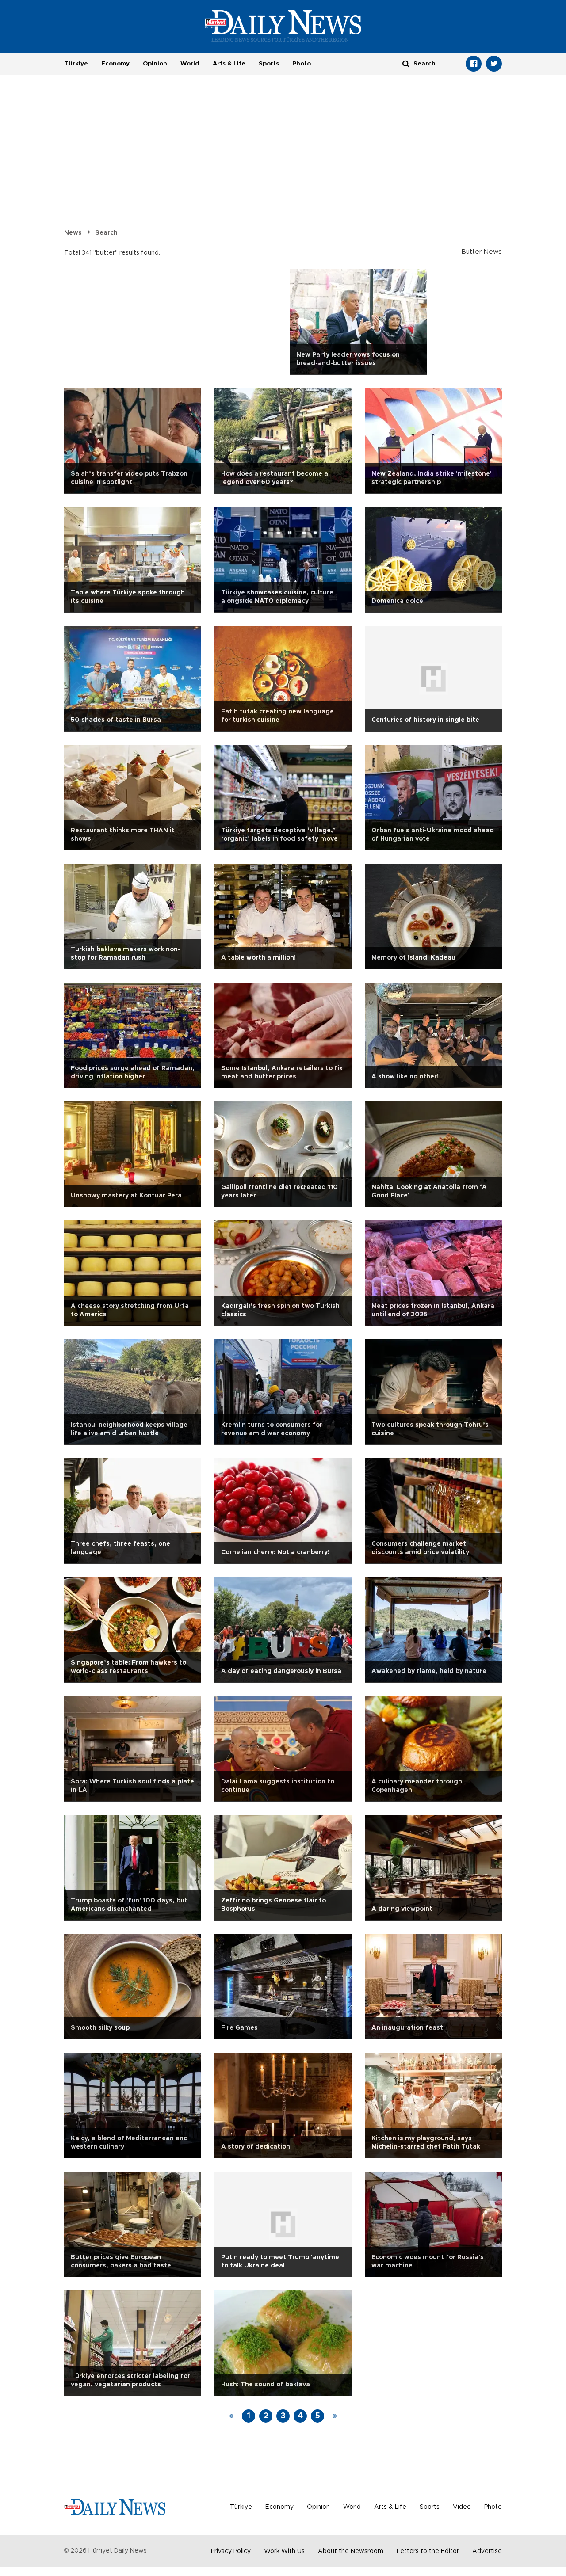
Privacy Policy (231, 2551)
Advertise (487, 2551)
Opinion (155, 64)
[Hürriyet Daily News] (283, 26)
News (73, 233)
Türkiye (76, 64)
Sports (269, 64)
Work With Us (284, 2551)
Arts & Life (229, 64)
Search (106, 233)
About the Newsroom (351, 2551)
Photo (302, 64)
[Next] (335, 2416)
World (190, 64)
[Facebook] (474, 64)
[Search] (406, 63)
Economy (115, 64)
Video (462, 2507)
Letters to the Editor (428, 2551)
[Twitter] (494, 64)
